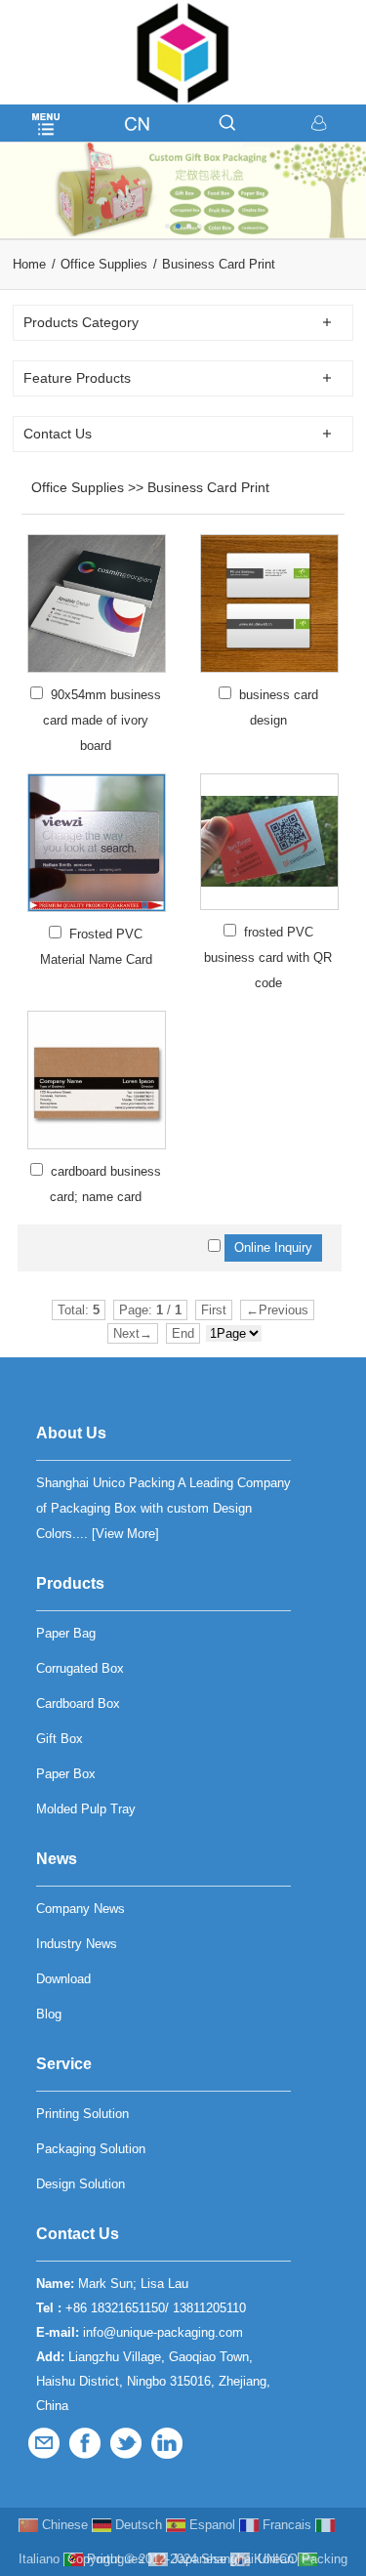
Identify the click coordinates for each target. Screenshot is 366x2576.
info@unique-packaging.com (163, 2332)
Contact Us (78, 2234)
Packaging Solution (91, 2149)
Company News (81, 1909)
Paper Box (66, 1774)
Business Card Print (219, 264)
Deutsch (137, 2525)
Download (63, 1979)
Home (29, 264)
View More (125, 1534)
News (57, 1859)
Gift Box (60, 1739)
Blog (49, 2014)
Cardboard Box (78, 1703)
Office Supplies (104, 264)
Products (70, 1583)
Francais (285, 2525)
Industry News (77, 1944)
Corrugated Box (80, 1668)
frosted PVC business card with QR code (268, 957)
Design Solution (81, 2184)
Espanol (210, 2525)
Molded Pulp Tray (86, 1809)
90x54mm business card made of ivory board (102, 720)
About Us (71, 1433)
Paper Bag (66, 1633)
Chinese (63, 2525)
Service (64, 2064)
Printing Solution (82, 2114)
